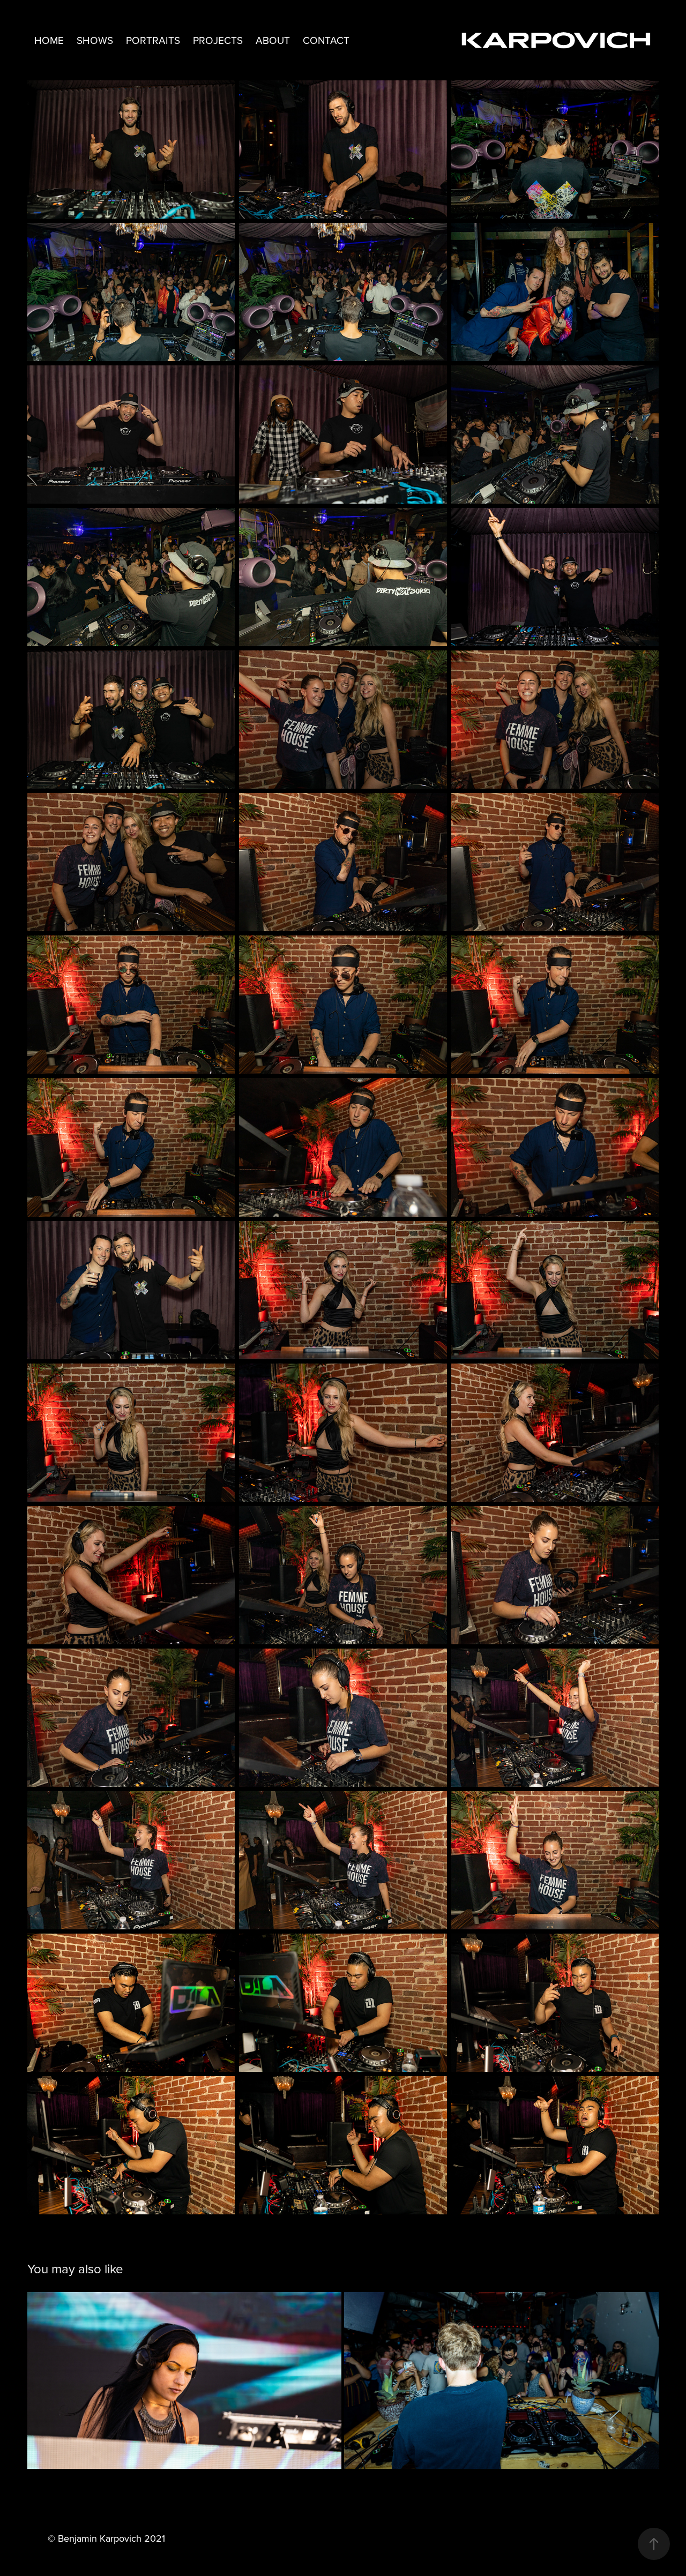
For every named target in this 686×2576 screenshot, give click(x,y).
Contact (326, 40)
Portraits (153, 40)
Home (49, 40)
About (273, 40)
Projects (218, 40)
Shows (95, 40)
